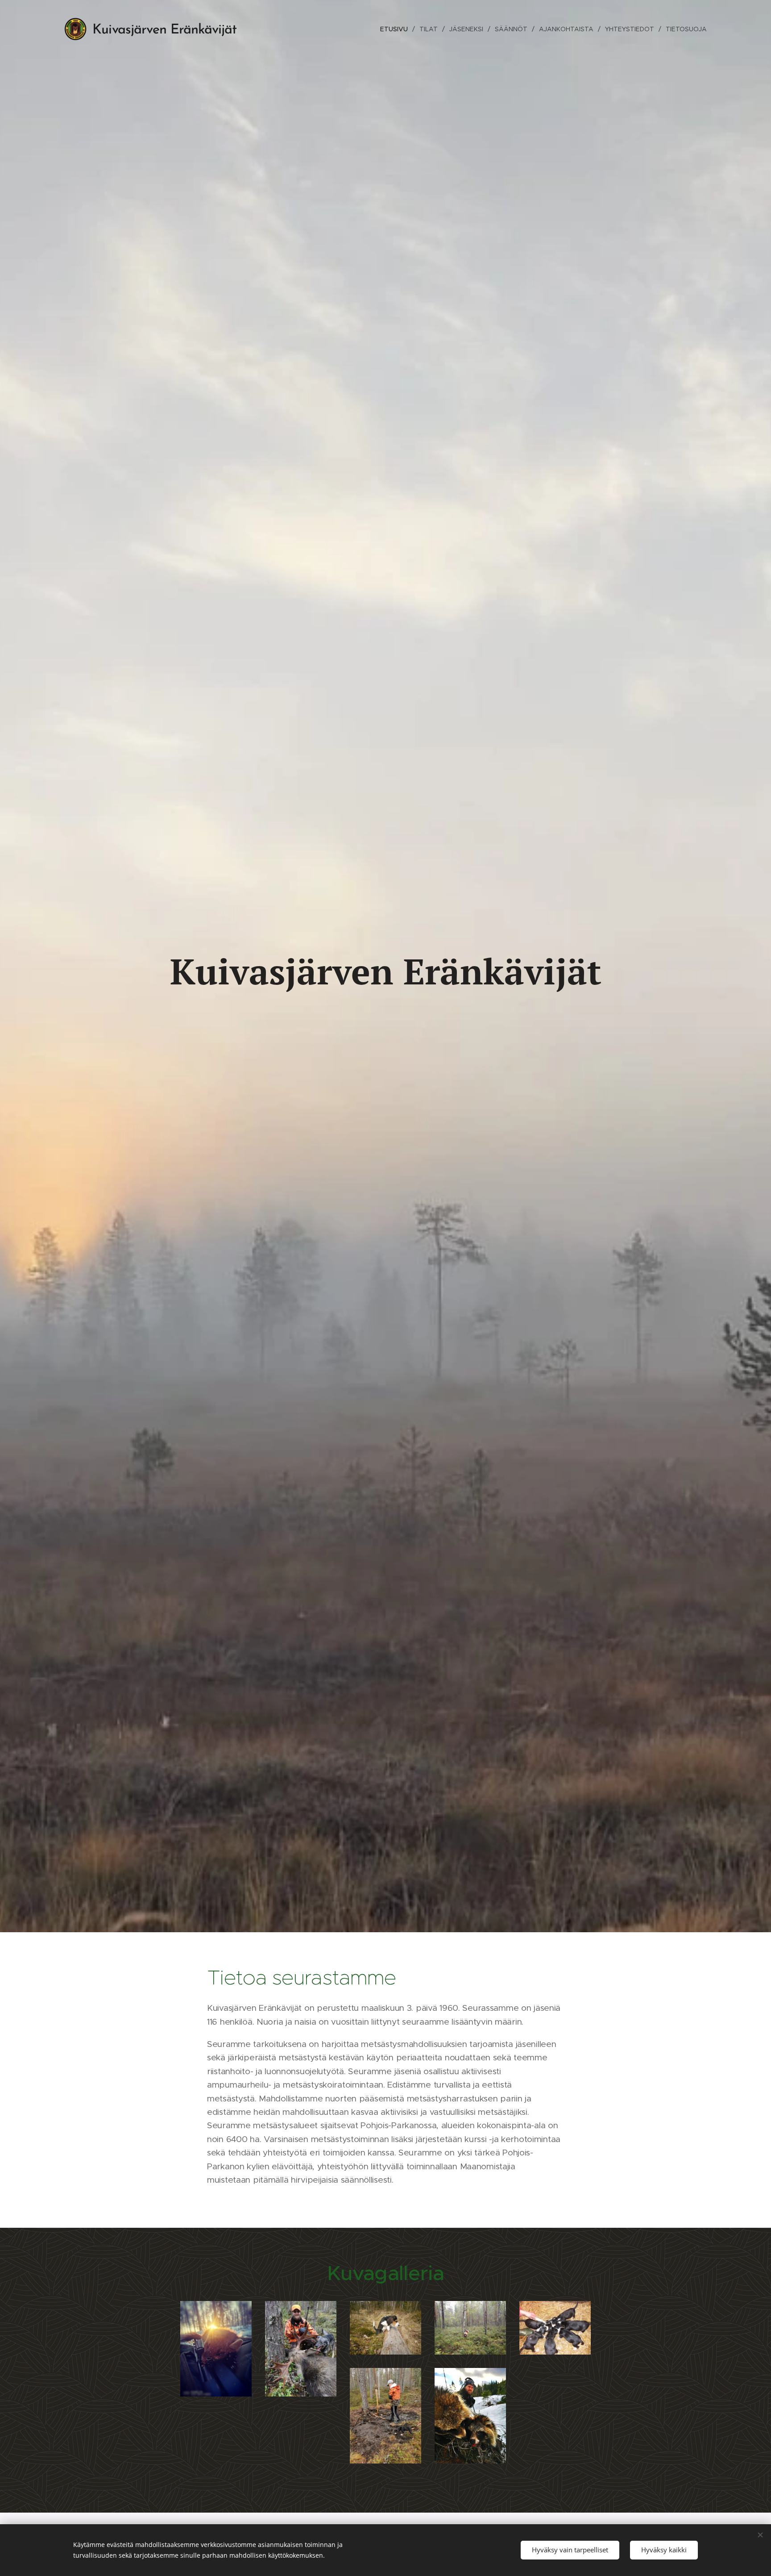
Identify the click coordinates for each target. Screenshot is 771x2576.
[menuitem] (396, 29)
